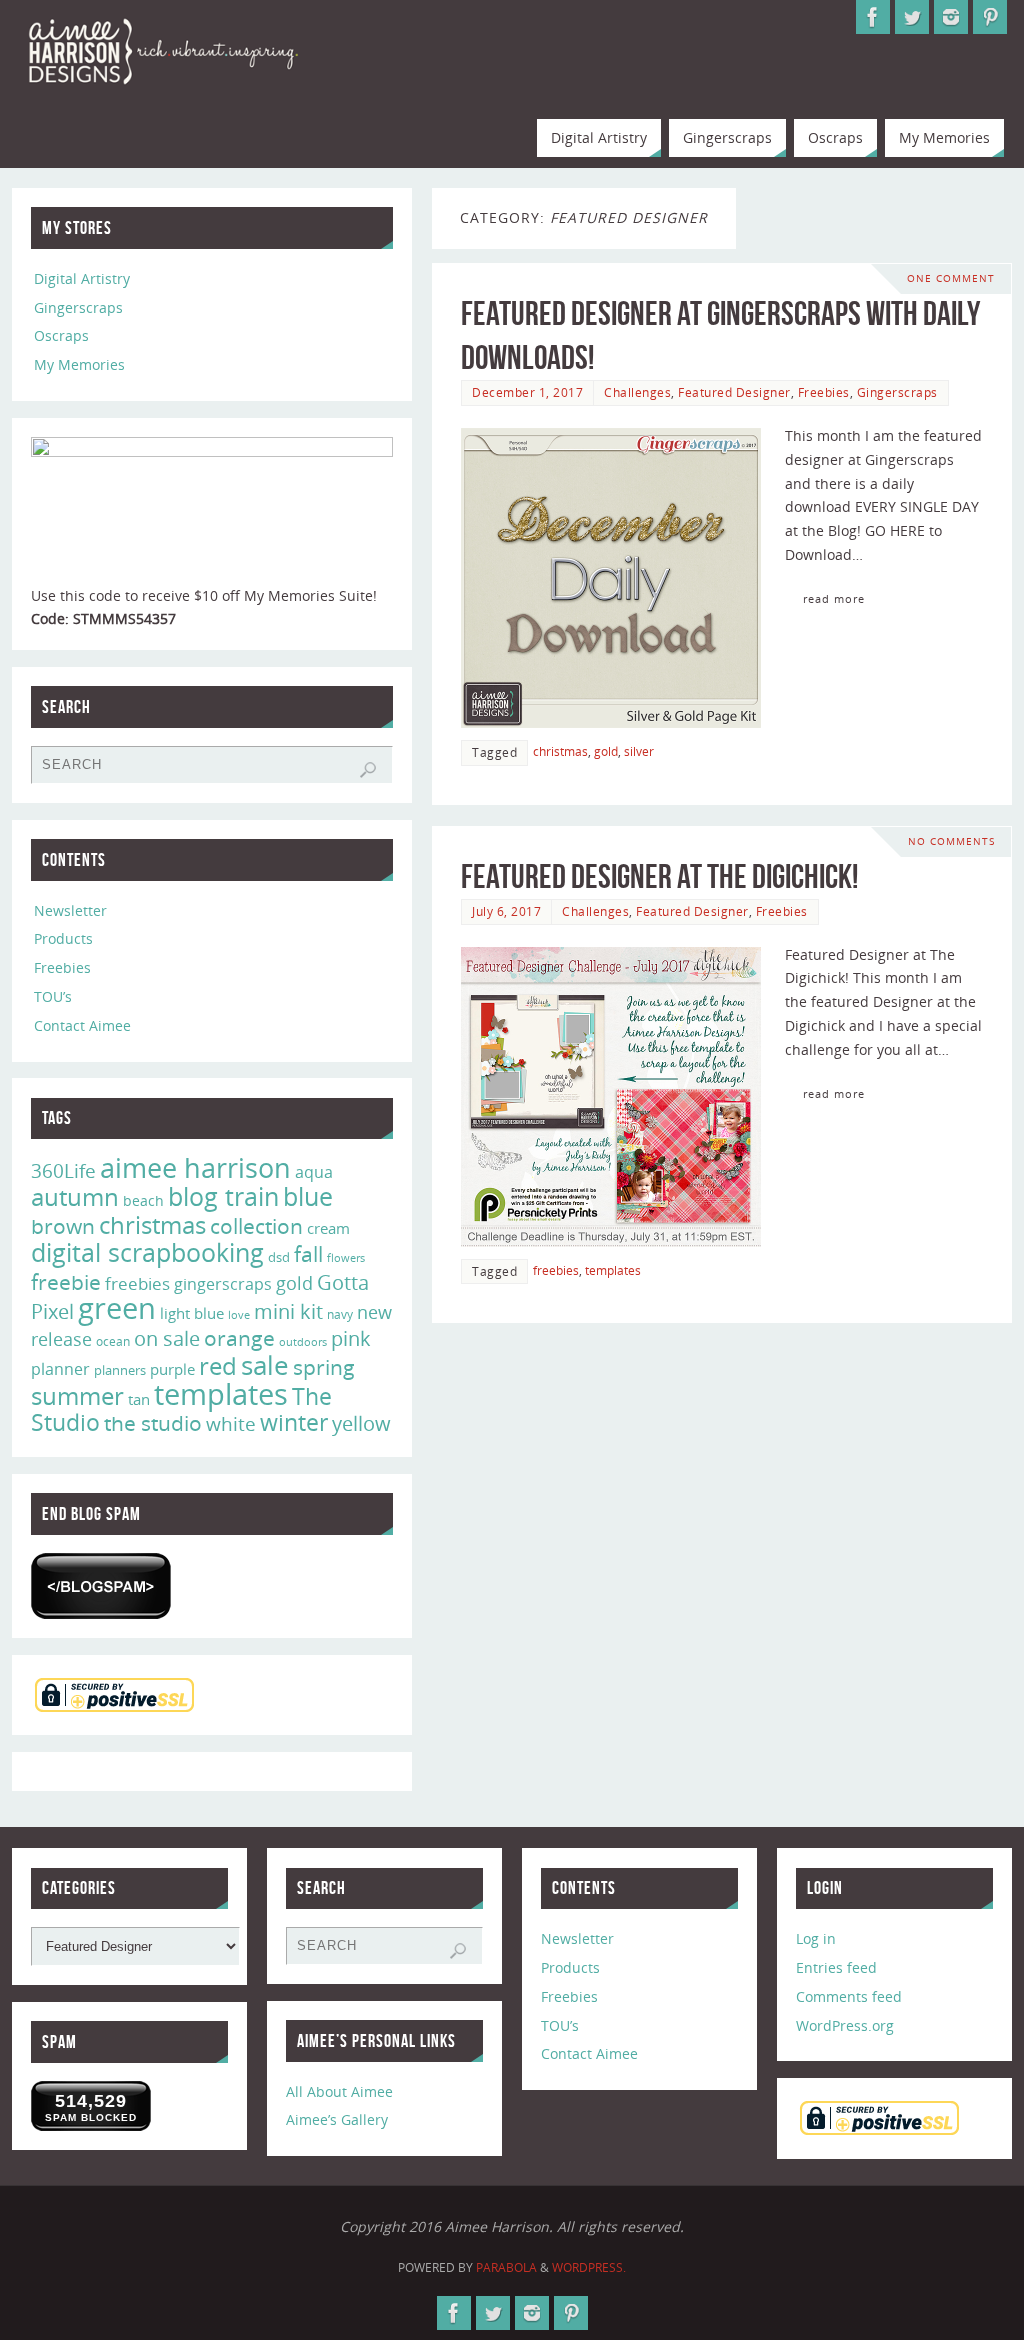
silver (639, 751)
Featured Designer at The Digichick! (659, 876)
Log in (816, 1938)
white (231, 1424)
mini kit (288, 1311)
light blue (192, 1313)
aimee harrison (195, 1168)
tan (139, 1399)
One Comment (951, 278)
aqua (314, 1172)
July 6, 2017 (506, 911)
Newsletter (70, 910)
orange (239, 1338)
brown (63, 1225)
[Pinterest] (990, 17)
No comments (951, 841)
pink (351, 1338)
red (218, 1365)
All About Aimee (339, 2091)
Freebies (824, 392)
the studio (153, 1423)
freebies (556, 1270)
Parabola (506, 2267)
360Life (63, 1171)
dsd (279, 1257)
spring (324, 1367)
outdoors (303, 1341)
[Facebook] (873, 17)
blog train (223, 1196)
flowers (346, 1258)
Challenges (637, 392)
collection (256, 1226)
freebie (66, 1281)
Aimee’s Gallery (337, 2119)
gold (606, 751)
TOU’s (53, 996)
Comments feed (849, 1996)
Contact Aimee (82, 1025)
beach (143, 1200)
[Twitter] (912, 17)
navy (340, 1314)
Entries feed (836, 1967)
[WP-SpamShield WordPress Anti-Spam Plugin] (101, 1586)
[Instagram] (951, 17)
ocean (113, 1341)
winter (294, 1422)
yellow (361, 1423)
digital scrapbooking (147, 1252)
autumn (75, 1197)
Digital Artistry (82, 278)
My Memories (79, 364)
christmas (560, 751)
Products (63, 938)
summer (77, 1396)
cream (328, 1228)
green (117, 1308)
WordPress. (589, 2267)
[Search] (368, 770)
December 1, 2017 (527, 392)
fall (308, 1253)
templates (613, 1270)
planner (60, 1369)
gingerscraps (223, 1284)
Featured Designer (734, 392)
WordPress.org (845, 2025)
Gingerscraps (897, 392)
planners (120, 1370)
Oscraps (61, 335)
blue (308, 1196)
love (239, 1314)
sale (265, 1365)
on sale (167, 1338)
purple (172, 1369)
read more (834, 598)
